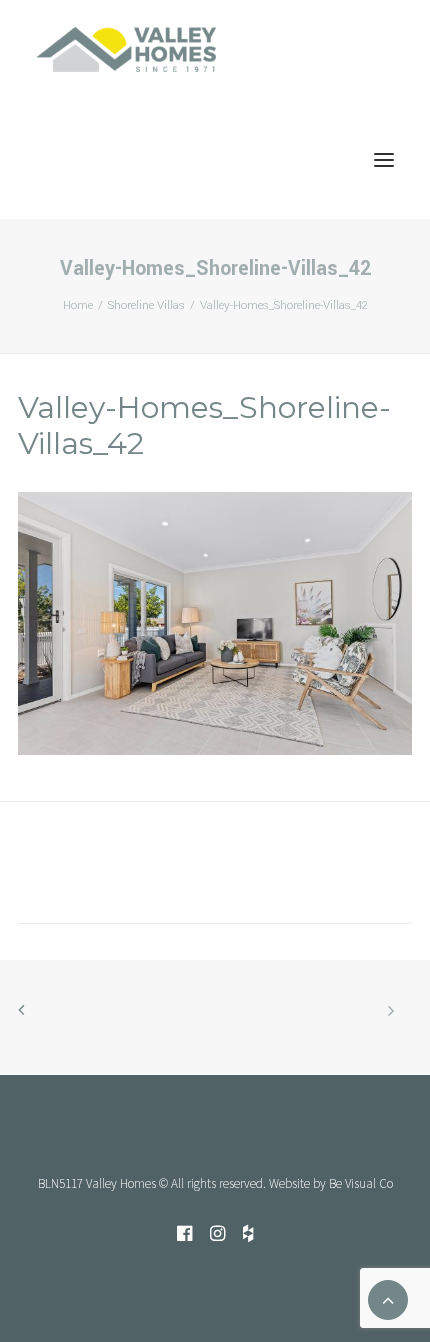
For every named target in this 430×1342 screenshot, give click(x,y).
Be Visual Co (361, 1183)
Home (78, 305)
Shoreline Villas (146, 305)
